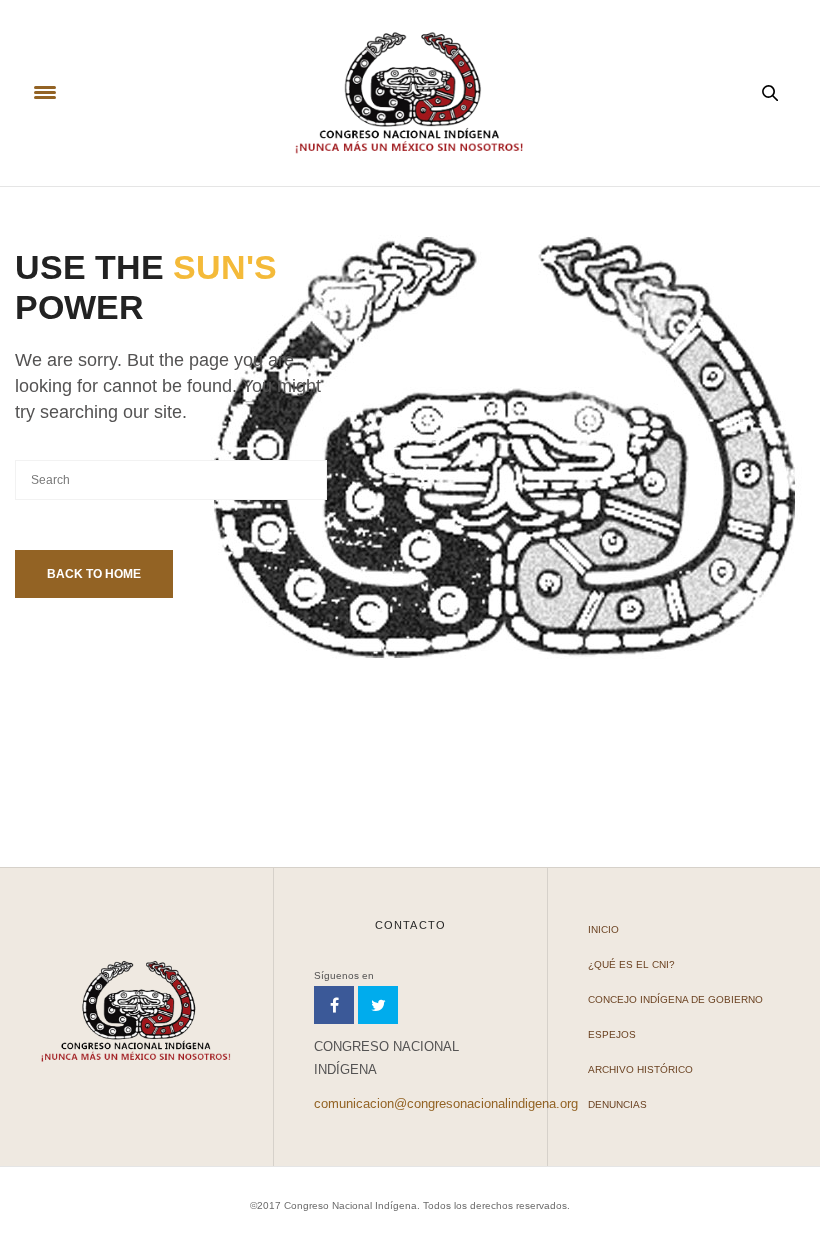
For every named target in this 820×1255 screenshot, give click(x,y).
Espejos (612, 1034)
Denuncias (617, 1104)
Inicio (603, 929)
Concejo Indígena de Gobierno (675, 999)
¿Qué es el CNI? (631, 964)
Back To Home (94, 574)
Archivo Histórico (640, 1069)
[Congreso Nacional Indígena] (410, 93)
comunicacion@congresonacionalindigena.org (446, 1103)
